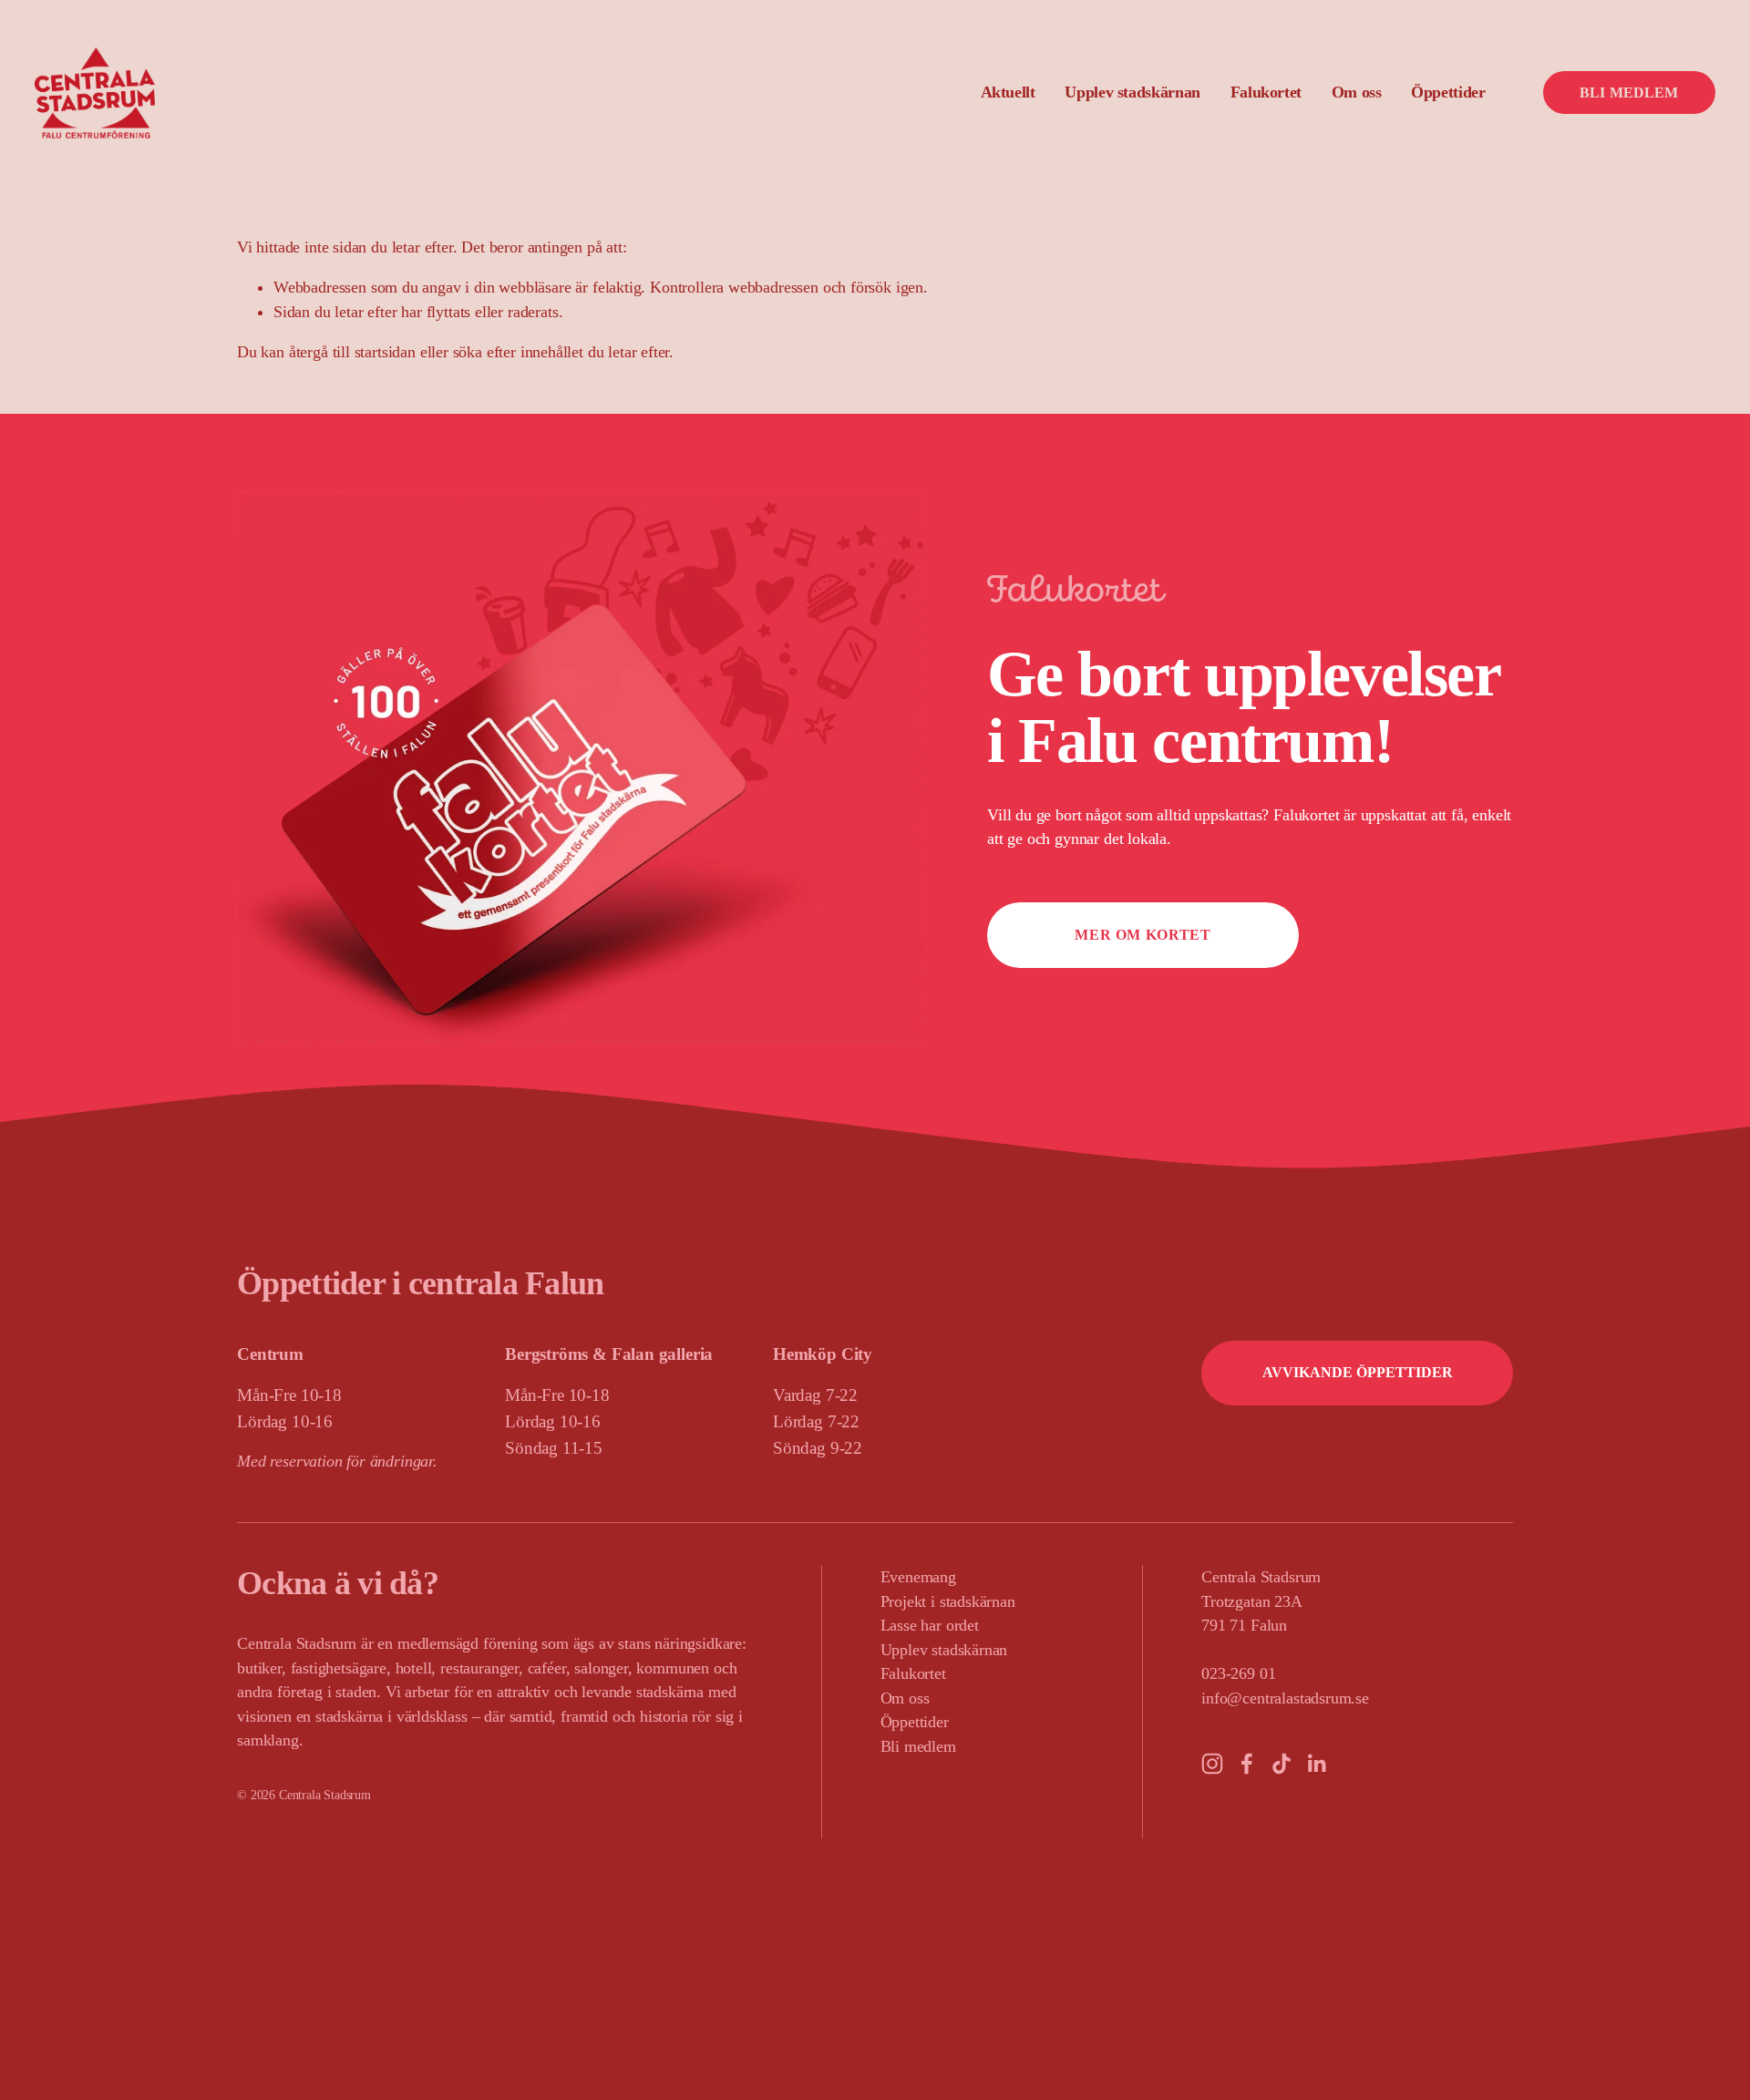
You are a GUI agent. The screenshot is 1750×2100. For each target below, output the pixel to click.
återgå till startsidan (352, 352)
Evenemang (918, 1577)
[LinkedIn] (1316, 1764)
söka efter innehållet (518, 352)
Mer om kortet (1143, 935)
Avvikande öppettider (1358, 1372)
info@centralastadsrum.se (1285, 1698)
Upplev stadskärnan (944, 1650)
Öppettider (1448, 92)
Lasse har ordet (930, 1625)
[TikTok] (1282, 1764)
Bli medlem (1629, 93)
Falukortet (1266, 92)
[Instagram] (1212, 1764)
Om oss (905, 1698)
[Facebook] (1247, 1764)
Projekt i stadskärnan (948, 1601)
